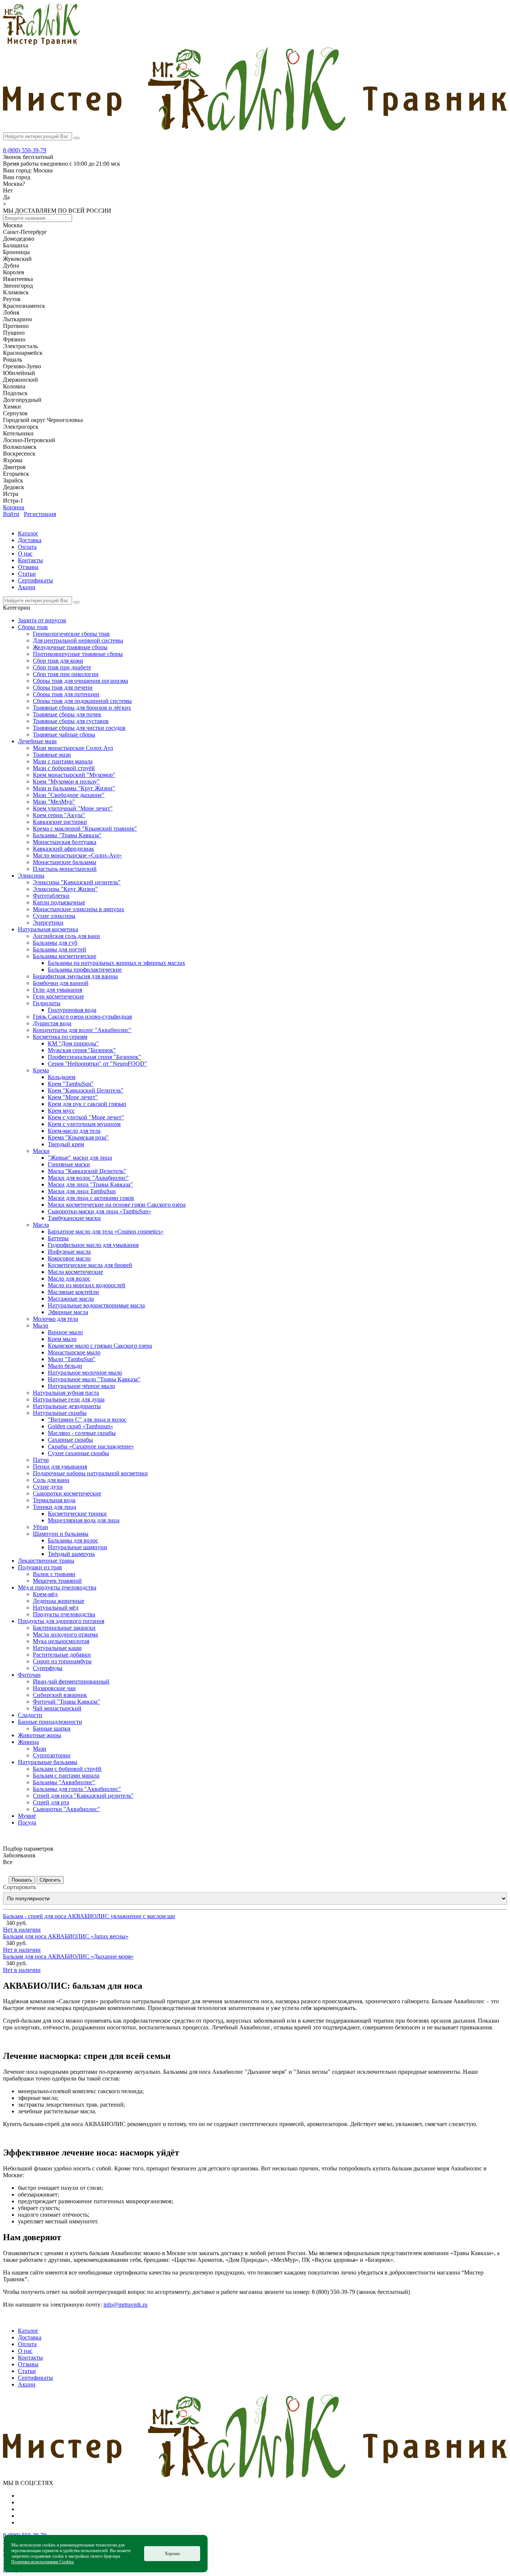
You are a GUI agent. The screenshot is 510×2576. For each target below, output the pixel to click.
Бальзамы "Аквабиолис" (64, 1782)
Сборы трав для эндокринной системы (82, 701)
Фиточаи (29, 1675)
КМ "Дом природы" (73, 1043)
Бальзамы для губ (55, 943)
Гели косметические (58, 996)
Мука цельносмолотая (61, 1641)
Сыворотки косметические (67, 1493)
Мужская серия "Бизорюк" (82, 1050)
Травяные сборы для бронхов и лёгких (82, 708)
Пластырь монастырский (65, 869)
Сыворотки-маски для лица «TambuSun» (99, 1211)
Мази (40, 1749)
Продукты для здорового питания (61, 1621)
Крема (41, 1070)
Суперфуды (48, 1668)
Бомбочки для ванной (61, 983)
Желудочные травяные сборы (70, 647)
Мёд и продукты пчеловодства (57, 1587)
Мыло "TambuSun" (72, 1359)
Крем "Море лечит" (73, 1097)
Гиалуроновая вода (72, 1010)
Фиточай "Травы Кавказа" (66, 1702)
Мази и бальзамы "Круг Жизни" (74, 788)
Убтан (41, 1527)
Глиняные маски (69, 1164)
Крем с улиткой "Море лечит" (86, 1117)
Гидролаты (47, 1003)
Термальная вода (54, 1500)
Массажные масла (71, 1299)
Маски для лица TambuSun (82, 1191)
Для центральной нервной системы (78, 640)
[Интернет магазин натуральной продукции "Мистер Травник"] (41, 43)
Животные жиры (40, 1735)
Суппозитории (52, 1755)
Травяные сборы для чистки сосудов (79, 728)
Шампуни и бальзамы (61, 1534)
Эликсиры (31, 876)
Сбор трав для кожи (58, 661)
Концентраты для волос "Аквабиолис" (82, 1030)
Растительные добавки (62, 1655)
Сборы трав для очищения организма (80, 681)
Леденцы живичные (59, 1601)
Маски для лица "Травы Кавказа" (90, 1184)
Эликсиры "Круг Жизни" (65, 889)
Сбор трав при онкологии (66, 674)
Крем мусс (61, 1111)
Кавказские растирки (60, 822)
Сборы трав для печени (63, 687)
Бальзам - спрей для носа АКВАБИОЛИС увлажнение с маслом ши (89, 1916)
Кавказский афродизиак (63, 849)
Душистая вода (52, 1023)
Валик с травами (54, 1574)
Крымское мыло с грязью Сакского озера (100, 1346)
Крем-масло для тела (74, 1131)
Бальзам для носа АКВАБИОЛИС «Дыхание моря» (68, 1956)
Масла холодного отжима (65, 1634)
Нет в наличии (22, 1930)
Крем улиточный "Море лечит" (73, 808)
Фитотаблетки (51, 896)
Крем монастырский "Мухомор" (74, 775)
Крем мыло (62, 1339)
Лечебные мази (37, 741)
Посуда (27, 1822)
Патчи (41, 1460)
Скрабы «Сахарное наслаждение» (91, 1446)
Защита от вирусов (42, 620)
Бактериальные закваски (64, 1628)
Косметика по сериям (60, 1037)
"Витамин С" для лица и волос (87, 1420)
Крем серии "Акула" (59, 815)
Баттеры (58, 1238)
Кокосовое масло (69, 1258)
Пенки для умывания (60, 1467)
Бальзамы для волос (73, 1540)
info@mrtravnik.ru (125, 2305)
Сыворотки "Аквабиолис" (66, 1809)
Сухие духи (48, 1487)
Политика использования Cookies (43, 2562)
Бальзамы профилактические (85, 970)
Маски (41, 1151)
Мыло (41, 1325)
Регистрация (40, 514)
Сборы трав (33, 627)
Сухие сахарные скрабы (78, 1453)
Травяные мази (52, 755)
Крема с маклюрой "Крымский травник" (85, 829)
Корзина (14, 507)
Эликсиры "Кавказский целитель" (77, 882)
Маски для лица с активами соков (91, 1198)
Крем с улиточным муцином (84, 1124)
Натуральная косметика (48, 929)
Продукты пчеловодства (64, 1614)
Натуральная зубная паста (66, 1393)
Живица (28, 1742)
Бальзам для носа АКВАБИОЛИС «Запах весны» (66, 1936)
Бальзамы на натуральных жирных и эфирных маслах (116, 963)
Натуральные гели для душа (69, 1399)
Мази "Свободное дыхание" (69, 795)
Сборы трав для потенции (66, 694)
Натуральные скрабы (60, 1413)
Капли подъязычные (59, 902)
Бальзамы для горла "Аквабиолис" (77, 1789)
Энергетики (48, 923)
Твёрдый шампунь (71, 1554)
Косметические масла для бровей (90, 1265)
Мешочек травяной (57, 1581)
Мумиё (27, 1816)
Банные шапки (52, 1728)
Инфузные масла (69, 1252)
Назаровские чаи (54, 1688)
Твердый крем (66, 1144)
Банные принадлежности (50, 1722)
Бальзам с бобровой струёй (67, 1769)
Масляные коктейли (73, 1292)
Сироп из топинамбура (62, 1661)
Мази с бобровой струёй (64, 768)
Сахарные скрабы (70, 1440)
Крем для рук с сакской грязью (87, 1104)
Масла (41, 1225)
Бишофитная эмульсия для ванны (75, 976)
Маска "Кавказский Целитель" (87, 1171)
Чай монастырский (57, 1708)
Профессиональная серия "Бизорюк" (94, 1057)
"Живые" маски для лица (80, 1158)
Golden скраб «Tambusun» (80, 1426)
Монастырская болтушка (65, 842)
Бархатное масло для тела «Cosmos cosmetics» (106, 1231)
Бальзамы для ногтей (60, 949)
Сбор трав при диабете (62, 667)
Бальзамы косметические (65, 956)
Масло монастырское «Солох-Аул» (77, 855)
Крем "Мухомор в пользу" (66, 781)
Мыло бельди (65, 1366)
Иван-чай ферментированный (71, 1681)
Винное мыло (65, 1332)
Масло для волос (69, 1278)
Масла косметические (75, 1272)
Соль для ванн (51, 1480)
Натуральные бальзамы (48, 1762)
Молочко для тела (55, 1319)
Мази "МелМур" (54, 802)
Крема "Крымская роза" (78, 1137)
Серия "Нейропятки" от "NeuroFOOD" (97, 1064)
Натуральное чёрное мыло (81, 1386)
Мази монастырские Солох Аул (73, 748)
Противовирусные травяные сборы (78, 654)
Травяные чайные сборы (64, 734)
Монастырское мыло (74, 1352)
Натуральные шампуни (77, 1547)
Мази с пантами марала (63, 761)
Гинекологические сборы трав (71, 634)
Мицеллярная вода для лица (84, 1520)
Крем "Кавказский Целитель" (86, 1090)
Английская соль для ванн (66, 936)
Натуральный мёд (56, 1608)
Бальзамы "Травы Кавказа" (67, 835)
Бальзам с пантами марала (66, 1775)
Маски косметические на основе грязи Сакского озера (117, 1205)
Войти (11, 514)
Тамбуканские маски (74, 1218)
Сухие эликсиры (54, 916)
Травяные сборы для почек (67, 714)
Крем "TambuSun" (71, 1084)
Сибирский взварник (60, 1695)
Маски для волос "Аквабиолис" (88, 1178)
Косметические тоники (77, 1514)
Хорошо (172, 2554)
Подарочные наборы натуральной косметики (90, 1473)
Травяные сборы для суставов (71, 721)
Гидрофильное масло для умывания (93, 1245)
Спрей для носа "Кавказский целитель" (83, 1796)
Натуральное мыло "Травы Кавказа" (94, 1379)
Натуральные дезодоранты (67, 1406)
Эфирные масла (68, 1312)
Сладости (30, 1715)
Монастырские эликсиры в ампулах (79, 909)
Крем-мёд (45, 1594)
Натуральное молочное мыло (85, 1373)
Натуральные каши (57, 1648)
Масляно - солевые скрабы (82, 1433)
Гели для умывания (57, 990)
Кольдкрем (62, 1077)
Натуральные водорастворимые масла (96, 1305)
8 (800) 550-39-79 (25, 150)
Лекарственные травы (46, 1561)
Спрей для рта (51, 1802)
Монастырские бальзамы (65, 862)
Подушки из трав (40, 1567)
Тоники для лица (55, 1507)
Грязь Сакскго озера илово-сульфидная (82, 1017)
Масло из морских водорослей (87, 1285)
